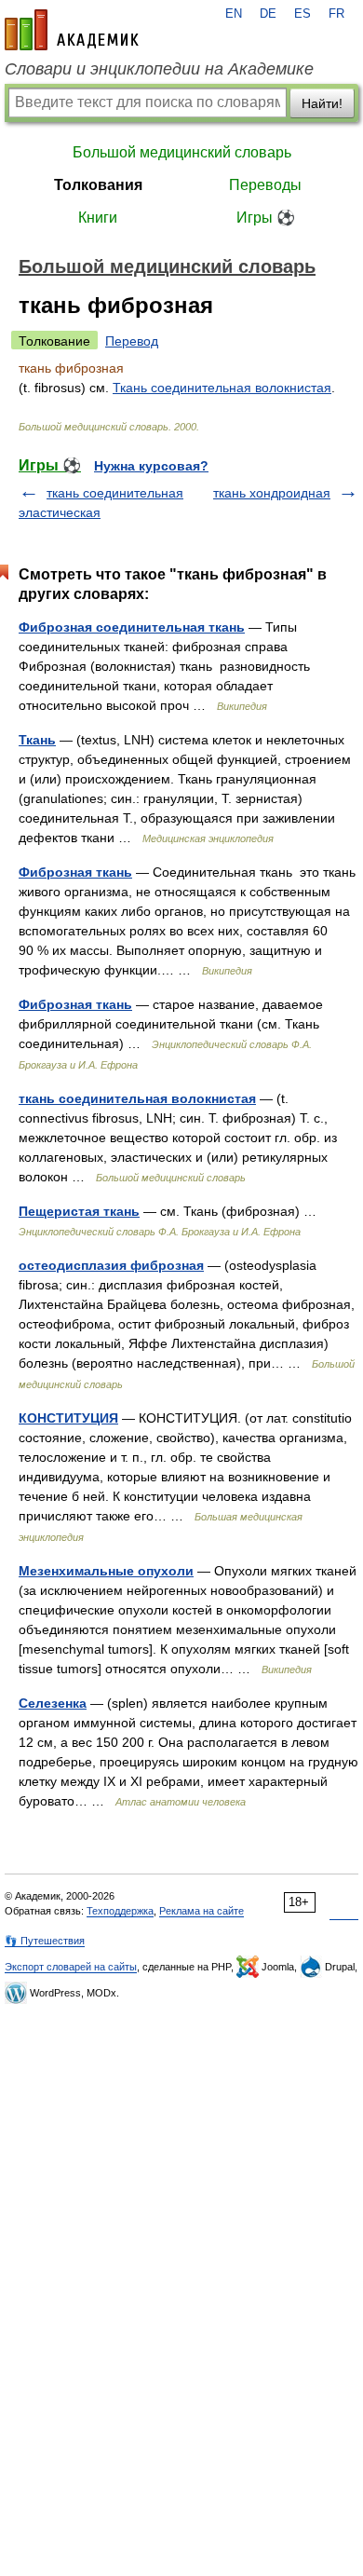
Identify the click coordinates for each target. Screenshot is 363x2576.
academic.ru (72, 30)
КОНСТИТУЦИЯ (68, 1418)
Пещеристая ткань (79, 1211)
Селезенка (53, 1703)
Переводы (265, 185)
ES (302, 14)
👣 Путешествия (45, 1941)
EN (234, 14)
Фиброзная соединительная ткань (132, 627)
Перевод (132, 341)
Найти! (322, 103)
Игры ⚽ (266, 218)
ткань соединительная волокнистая (137, 1098)
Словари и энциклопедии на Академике (159, 69)
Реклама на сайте (202, 1911)
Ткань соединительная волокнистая (222, 388)
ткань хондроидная (272, 493)
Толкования (98, 185)
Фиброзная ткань (75, 872)
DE (268, 14)
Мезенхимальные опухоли (106, 1571)
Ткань (37, 740)
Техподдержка (120, 1911)
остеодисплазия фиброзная (111, 1265)
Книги (98, 218)
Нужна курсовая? (151, 466)
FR (336, 14)
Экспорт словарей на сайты (71, 1967)
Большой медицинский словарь (182, 152)
